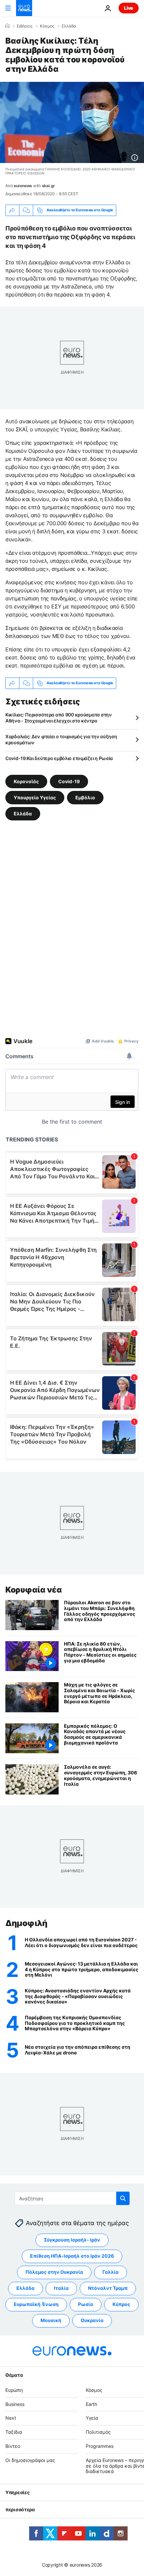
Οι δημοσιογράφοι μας (30, 2460)
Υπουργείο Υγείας (35, 797)
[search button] (123, 2198)
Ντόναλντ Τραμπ (108, 2288)
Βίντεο (13, 2446)
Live (129, 8)
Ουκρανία (92, 2320)
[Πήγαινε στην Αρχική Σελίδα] (24, 8)
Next (11, 2418)
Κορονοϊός (26, 781)
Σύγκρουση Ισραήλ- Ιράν (72, 2240)
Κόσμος (47, 26)
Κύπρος (121, 2304)
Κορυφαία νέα (33, 1590)
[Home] (7, 26)
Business (15, 2404)
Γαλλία (111, 2272)
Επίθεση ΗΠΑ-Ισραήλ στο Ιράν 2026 (72, 2256)
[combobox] (72, 2198)
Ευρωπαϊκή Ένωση (36, 2304)
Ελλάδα (69, 26)
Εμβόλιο (85, 797)
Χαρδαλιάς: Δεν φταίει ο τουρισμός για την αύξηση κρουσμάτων (61, 739)
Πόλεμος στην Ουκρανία (54, 2272)
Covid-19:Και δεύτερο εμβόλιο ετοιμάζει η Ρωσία (59, 758)
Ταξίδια (14, 2432)
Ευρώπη (14, 2390)
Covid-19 (69, 781)
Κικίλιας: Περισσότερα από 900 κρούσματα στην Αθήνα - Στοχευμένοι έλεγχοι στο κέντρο (59, 718)
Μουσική (51, 2320)
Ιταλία (61, 2288)
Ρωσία (86, 2304)
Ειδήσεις (25, 26)
